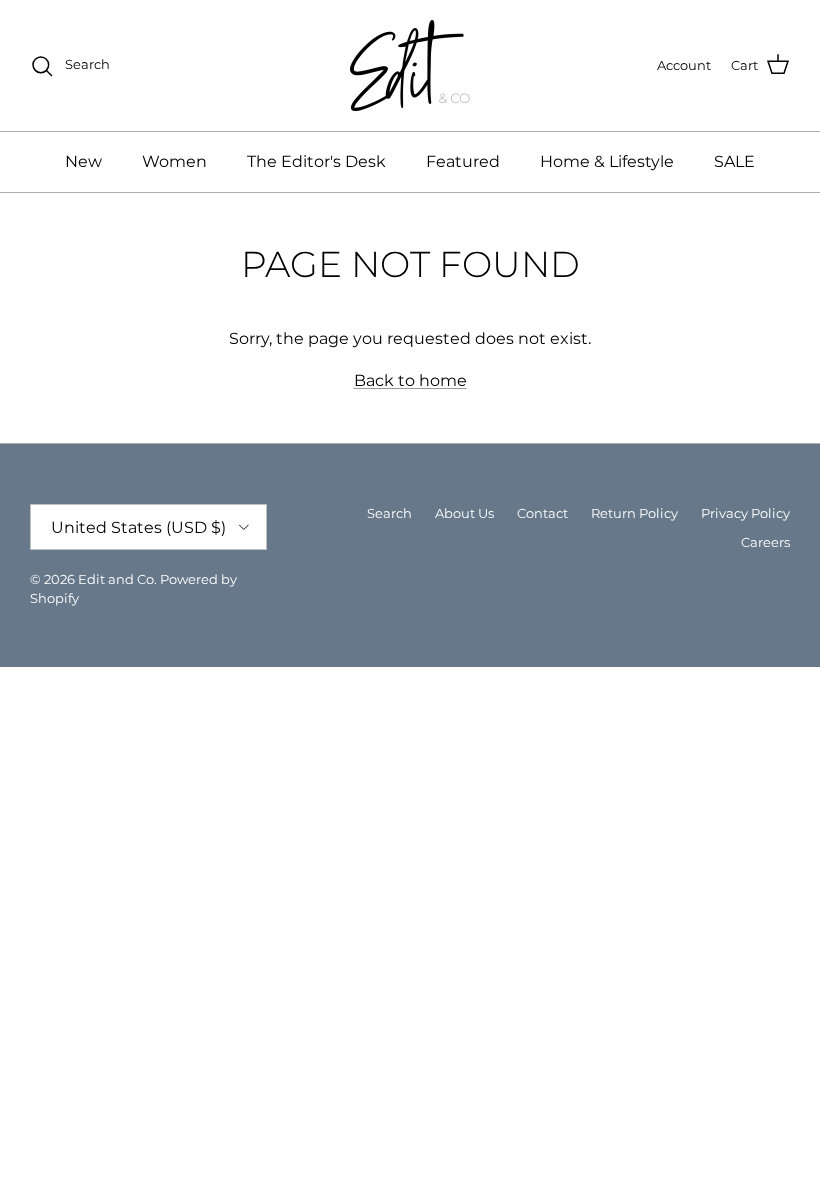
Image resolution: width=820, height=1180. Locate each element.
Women (174, 161)
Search (389, 513)
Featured (463, 161)
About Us (464, 513)
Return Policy (634, 513)
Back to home (410, 380)
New (83, 161)
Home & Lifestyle (607, 161)
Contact (542, 513)
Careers (765, 542)
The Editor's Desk (316, 161)
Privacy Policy (745, 513)
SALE (734, 161)
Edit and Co (116, 579)
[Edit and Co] (410, 65)
